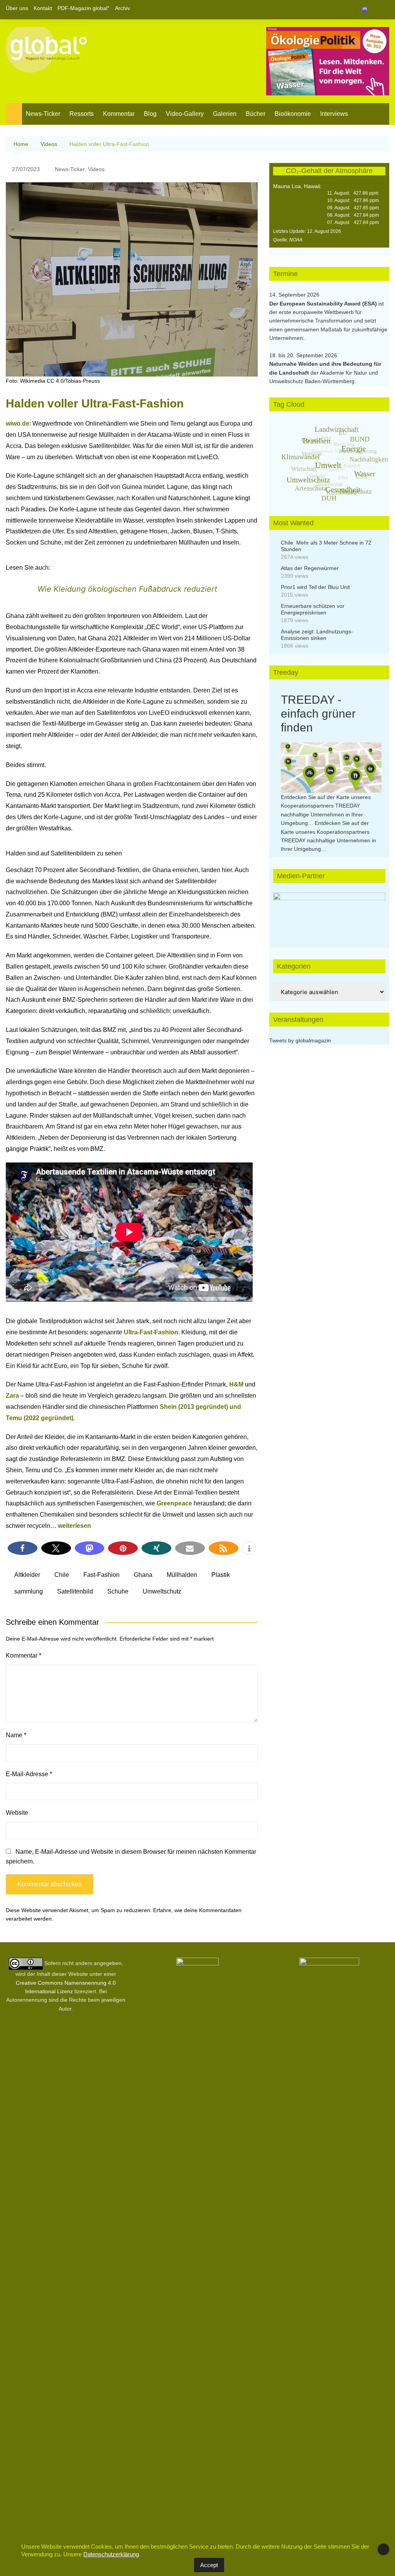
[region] (329, 912)
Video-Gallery (185, 114)
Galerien (225, 114)
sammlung (29, 1591)
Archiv (122, 8)
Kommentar (119, 114)
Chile (62, 1575)
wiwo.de (18, 423)
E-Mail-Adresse (29, 1774)
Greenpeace (174, 1503)
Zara (12, 1396)
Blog (150, 114)
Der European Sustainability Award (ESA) (324, 304)
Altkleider (27, 1575)
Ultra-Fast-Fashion (151, 1332)
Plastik (221, 1575)
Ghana (143, 1575)
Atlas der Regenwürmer (310, 568)
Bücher (256, 114)
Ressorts (82, 114)
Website (17, 1813)
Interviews (334, 114)
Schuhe (118, 1591)
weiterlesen (74, 1526)
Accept (209, 2565)
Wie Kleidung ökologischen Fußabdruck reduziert (127, 589)
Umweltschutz (162, 1591)
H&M (236, 1384)
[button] (23, 1548)
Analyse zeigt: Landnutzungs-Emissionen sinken (317, 635)
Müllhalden (182, 1575)
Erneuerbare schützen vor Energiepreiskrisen (313, 609)
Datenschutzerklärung (111, 2554)
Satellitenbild (75, 1591)
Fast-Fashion (101, 1575)
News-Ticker (43, 114)
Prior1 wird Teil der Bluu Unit (315, 587)
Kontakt (43, 8)
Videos (96, 169)
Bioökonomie (293, 114)
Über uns (17, 8)
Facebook (357, 10)
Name (16, 1735)
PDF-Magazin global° (84, 8)
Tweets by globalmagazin (300, 1040)
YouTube (383, 10)
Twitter (370, 10)
